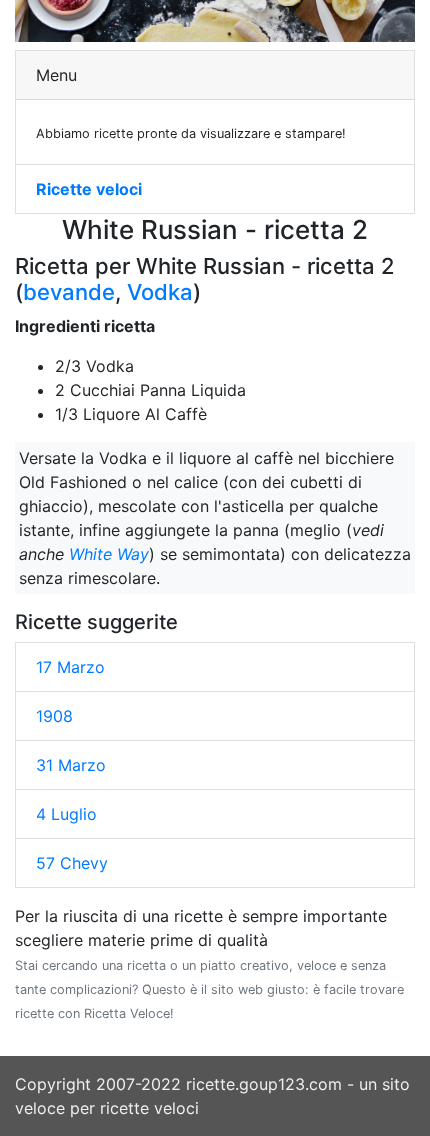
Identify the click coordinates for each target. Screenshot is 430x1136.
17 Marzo (70, 667)
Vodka (160, 292)
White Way (109, 554)
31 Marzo (71, 765)
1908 (54, 716)
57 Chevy (72, 863)
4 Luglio (66, 814)
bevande (69, 292)
